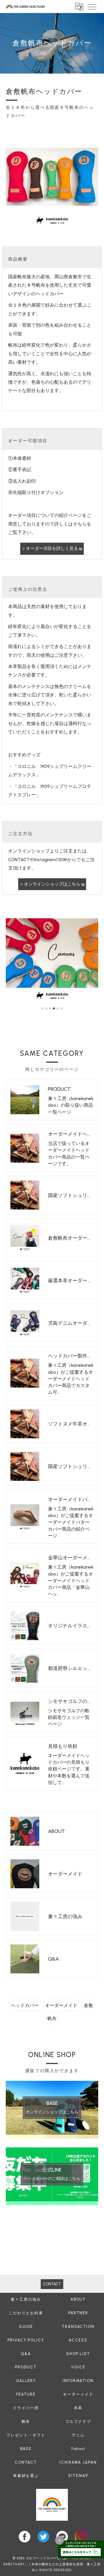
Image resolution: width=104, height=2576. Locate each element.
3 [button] (50, 1008)
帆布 (52, 2018)
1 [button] (43, 1008)
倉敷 (88, 2005)
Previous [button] (12, 961)
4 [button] (54, 1008)
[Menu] (92, 6)
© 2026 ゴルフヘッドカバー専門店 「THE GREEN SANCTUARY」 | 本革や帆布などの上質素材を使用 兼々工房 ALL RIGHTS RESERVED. (52, 2564)
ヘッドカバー (25, 2005)
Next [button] (92, 961)
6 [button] (61, 1008)
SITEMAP (78, 2476)
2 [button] (46, 1008)
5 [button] (58, 1008)
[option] (52, 958)
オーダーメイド (61, 2005)
